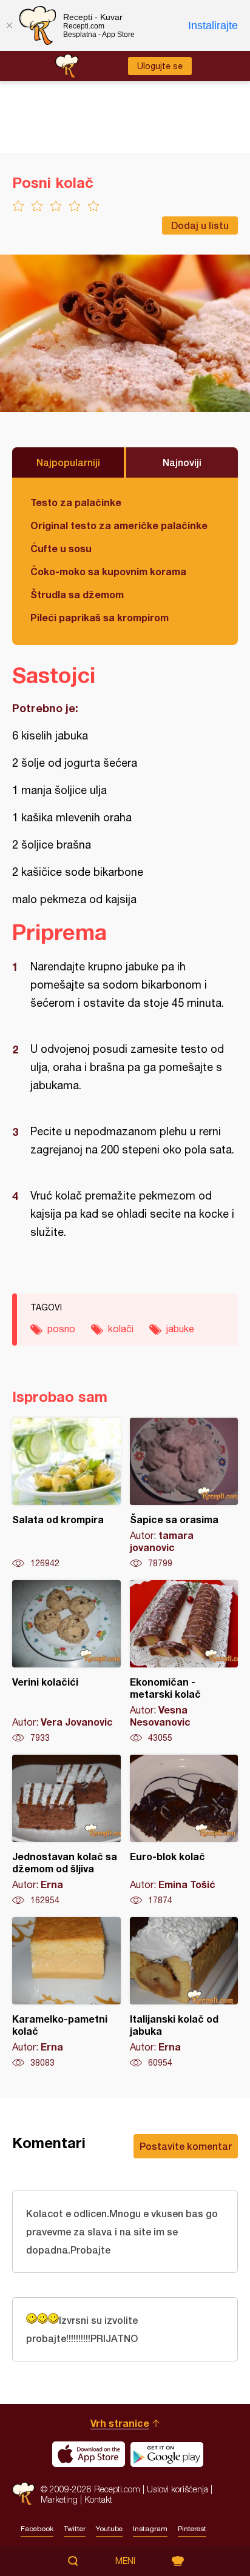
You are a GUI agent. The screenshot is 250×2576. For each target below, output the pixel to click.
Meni (125, 2561)
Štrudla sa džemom (77, 594)
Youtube (109, 2529)
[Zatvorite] (9, 25)
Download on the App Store (89, 2454)
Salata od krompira (66, 1493)
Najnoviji (182, 462)
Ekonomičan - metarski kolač (184, 1662)
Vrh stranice (120, 2423)
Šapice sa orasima (184, 1493)
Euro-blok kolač (184, 1830)
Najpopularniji (68, 462)
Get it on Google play (167, 2454)
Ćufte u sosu (61, 548)
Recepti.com (23, 2494)
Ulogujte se (160, 66)
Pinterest (192, 2529)
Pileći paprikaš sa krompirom (100, 617)
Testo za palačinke (76, 502)
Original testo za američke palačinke (119, 525)
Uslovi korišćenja (177, 2489)
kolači (121, 1329)
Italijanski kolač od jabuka (184, 1993)
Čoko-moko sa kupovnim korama (108, 571)
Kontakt (98, 2499)
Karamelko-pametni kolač (66, 1993)
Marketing (59, 2499)
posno (61, 1329)
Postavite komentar (186, 2146)
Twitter (75, 2529)
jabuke (180, 1329)
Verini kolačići (66, 1662)
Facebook (37, 2529)
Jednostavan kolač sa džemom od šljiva (66, 1830)
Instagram (150, 2529)
